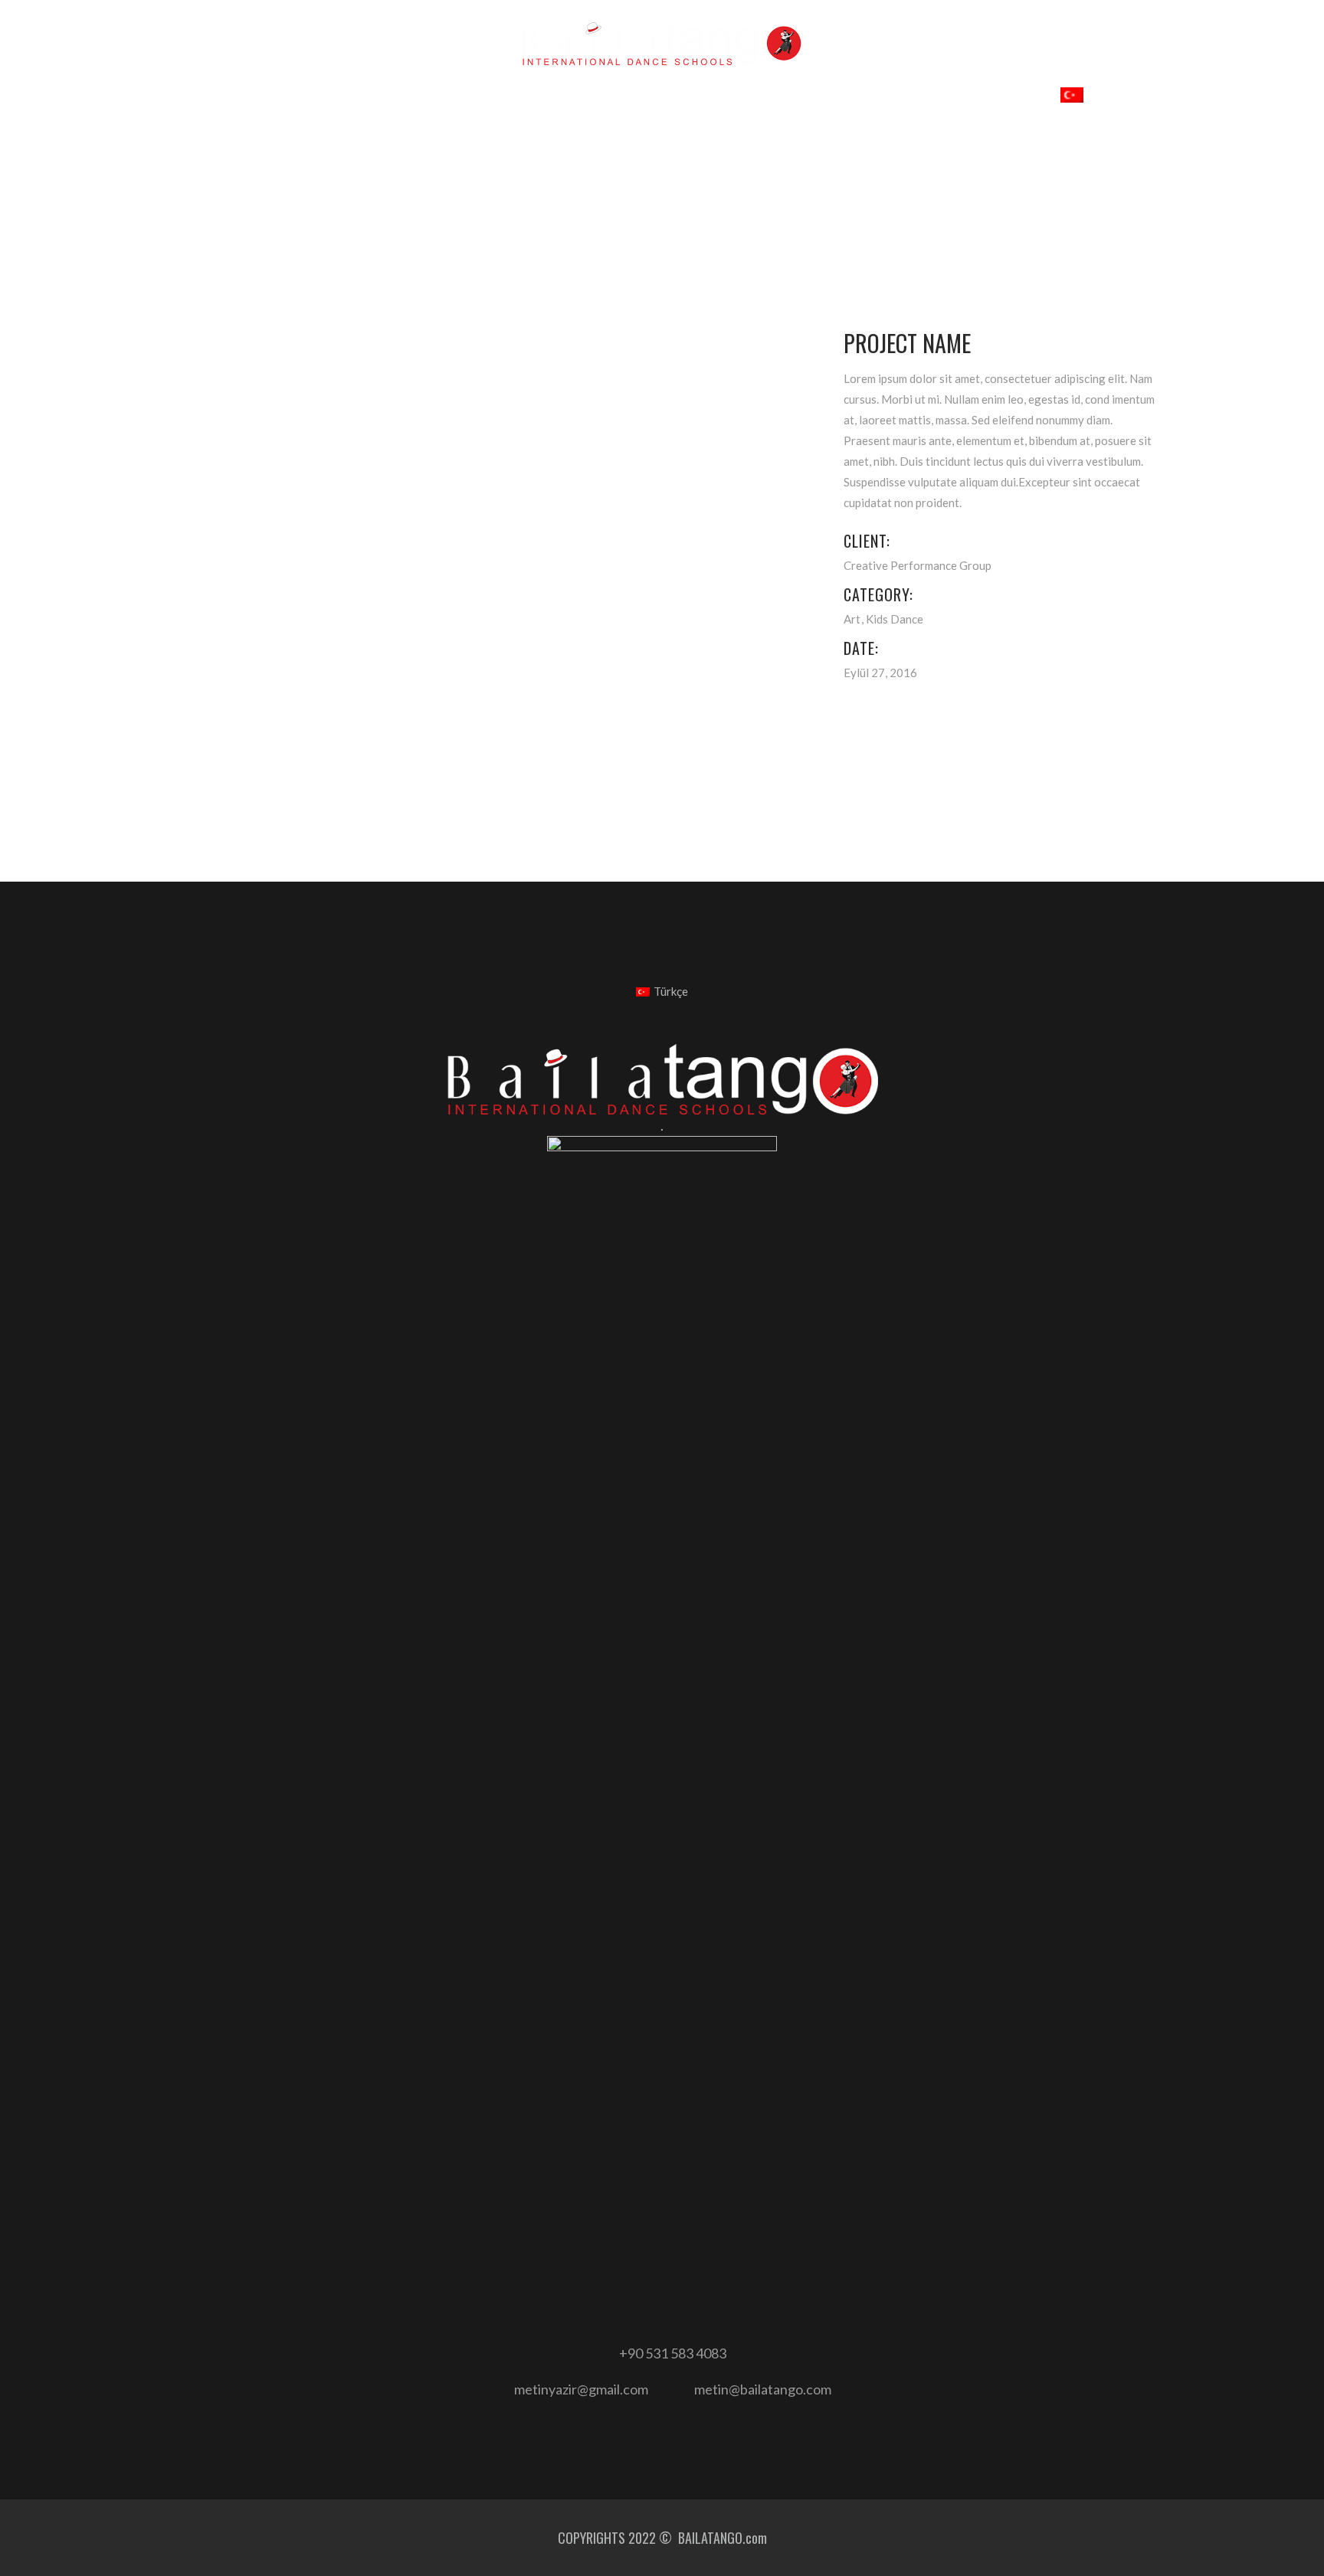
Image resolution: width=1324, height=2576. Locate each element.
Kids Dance (895, 619)
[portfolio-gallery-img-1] (492, 322)
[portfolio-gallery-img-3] (322, 409)
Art (852, 619)
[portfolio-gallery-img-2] (322, 366)
